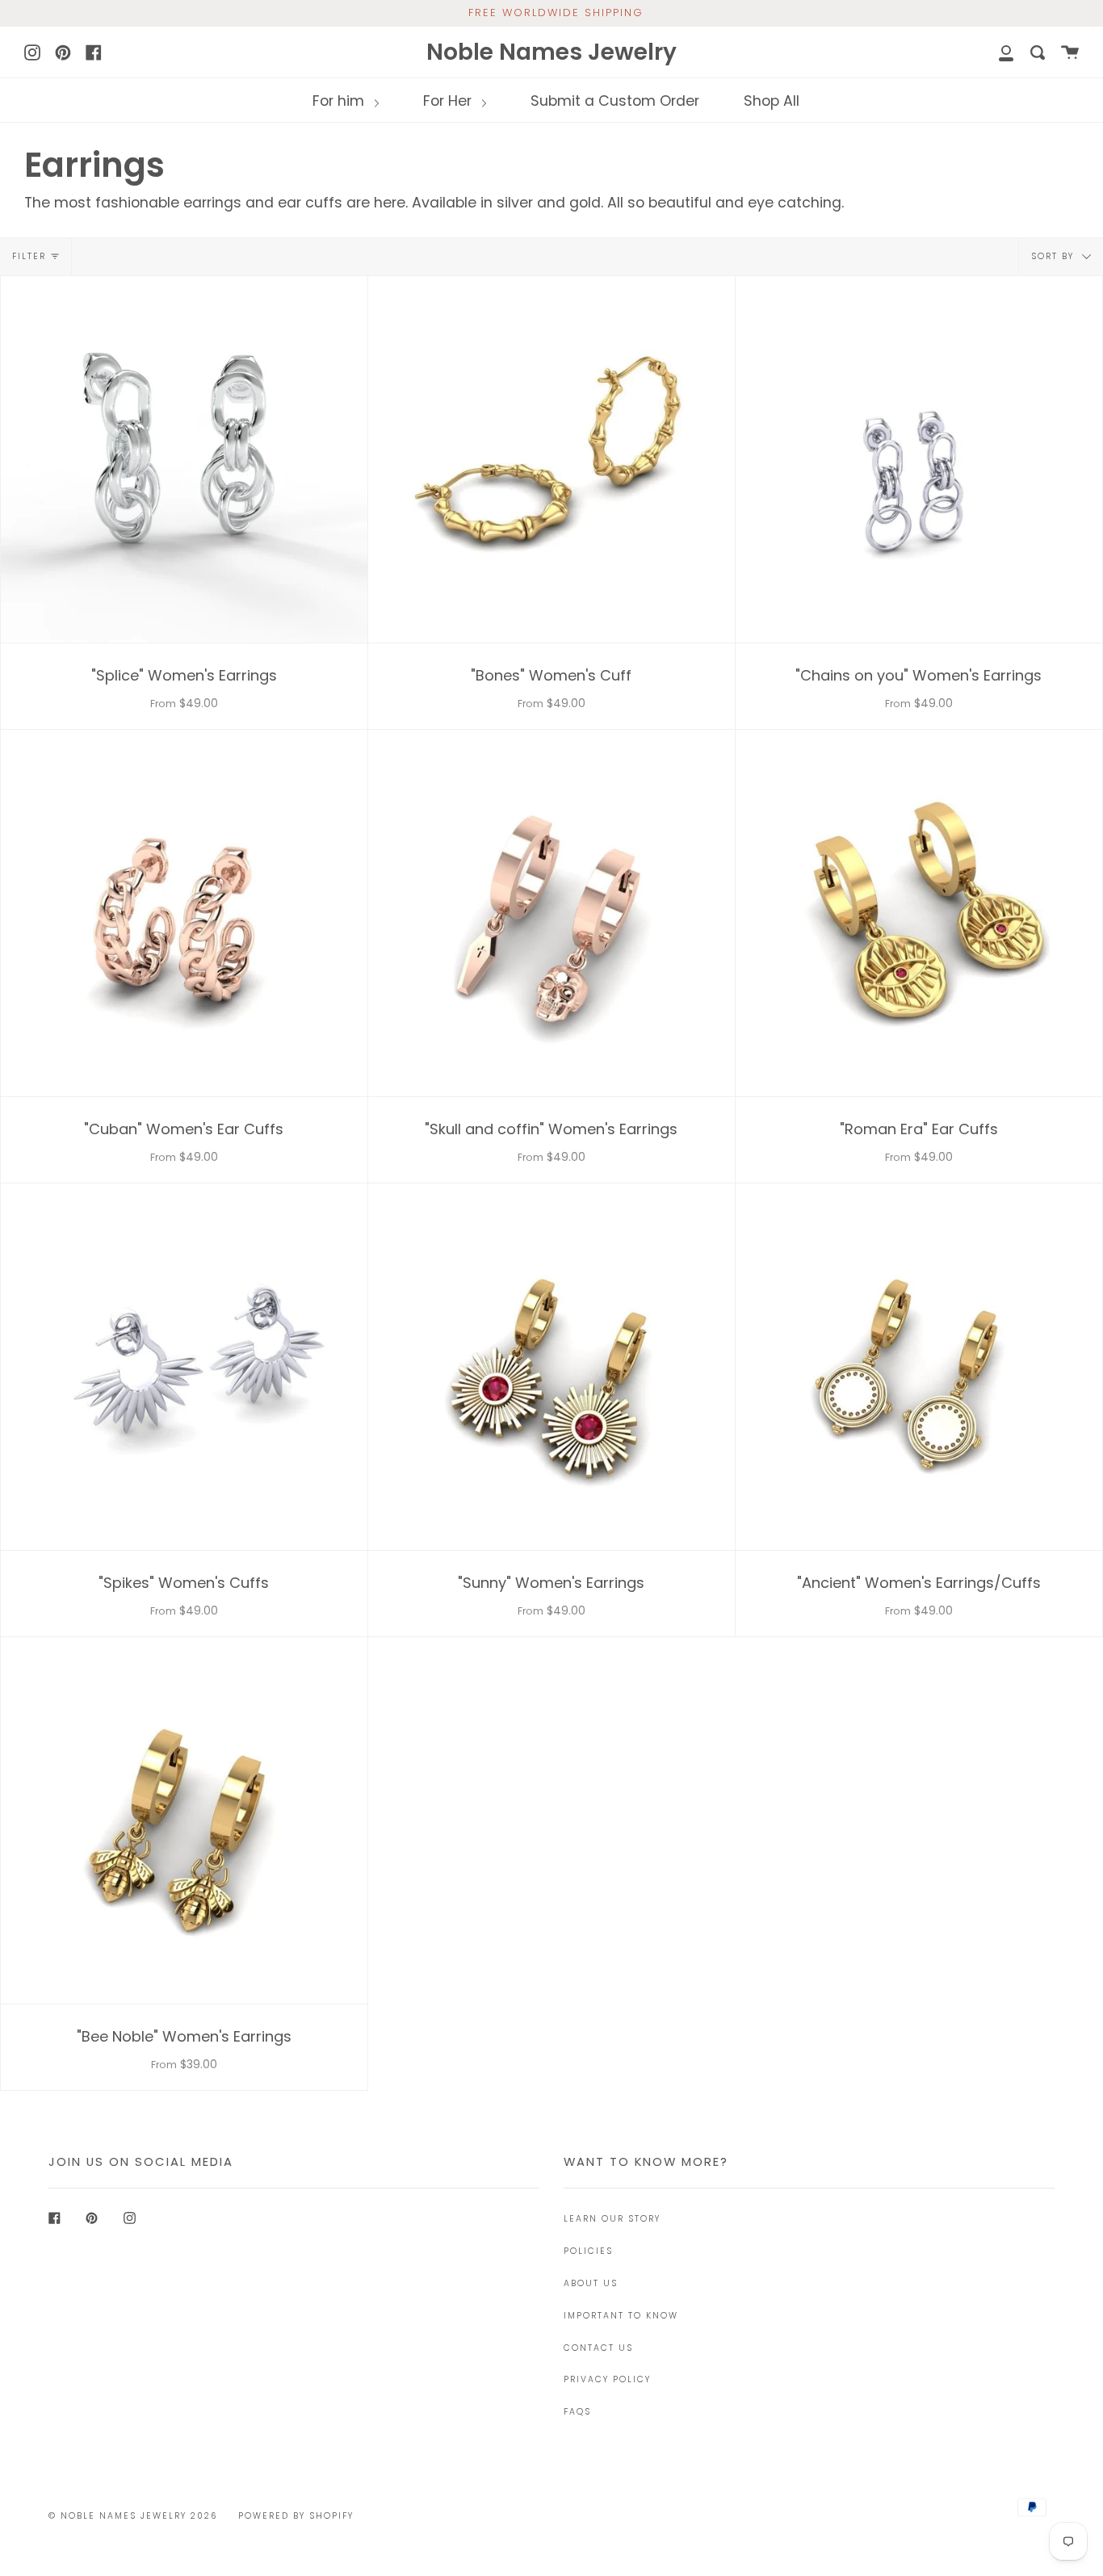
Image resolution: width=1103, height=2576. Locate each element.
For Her (449, 101)
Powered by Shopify (296, 2516)
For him (340, 101)
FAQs (577, 2412)
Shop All (772, 101)
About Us (591, 2283)
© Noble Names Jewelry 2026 (133, 2516)
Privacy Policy (607, 2379)
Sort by (1055, 256)
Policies (588, 2251)
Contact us (598, 2348)
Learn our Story (612, 2219)
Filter (29, 256)
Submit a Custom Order (615, 101)
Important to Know (621, 2316)
